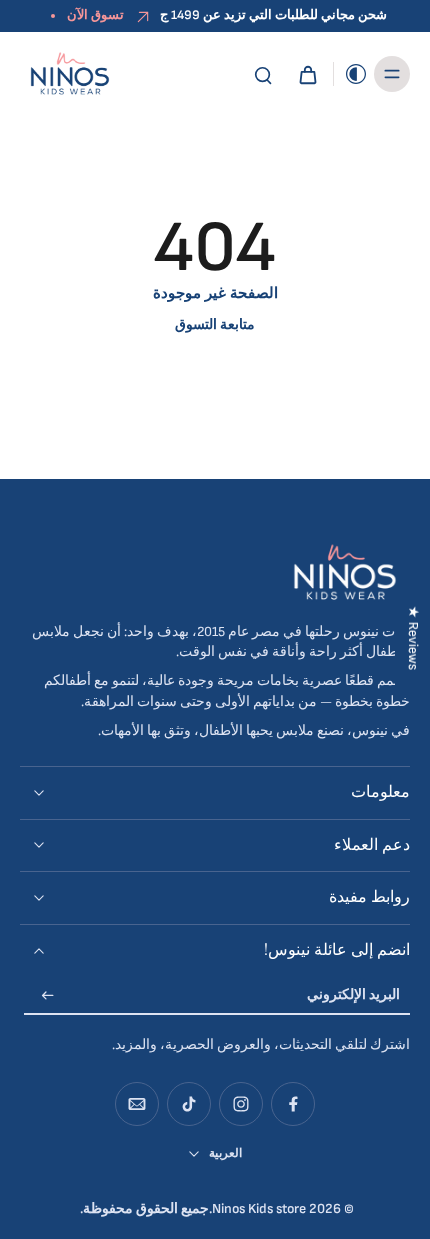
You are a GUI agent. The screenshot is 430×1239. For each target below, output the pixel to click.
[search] (263, 74)
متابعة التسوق (215, 325)
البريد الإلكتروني (353, 996)
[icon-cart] (307, 74)
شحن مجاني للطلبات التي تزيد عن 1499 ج (273, 15)
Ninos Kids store (259, 1209)
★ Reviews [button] (413, 637)
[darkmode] (351, 74)
